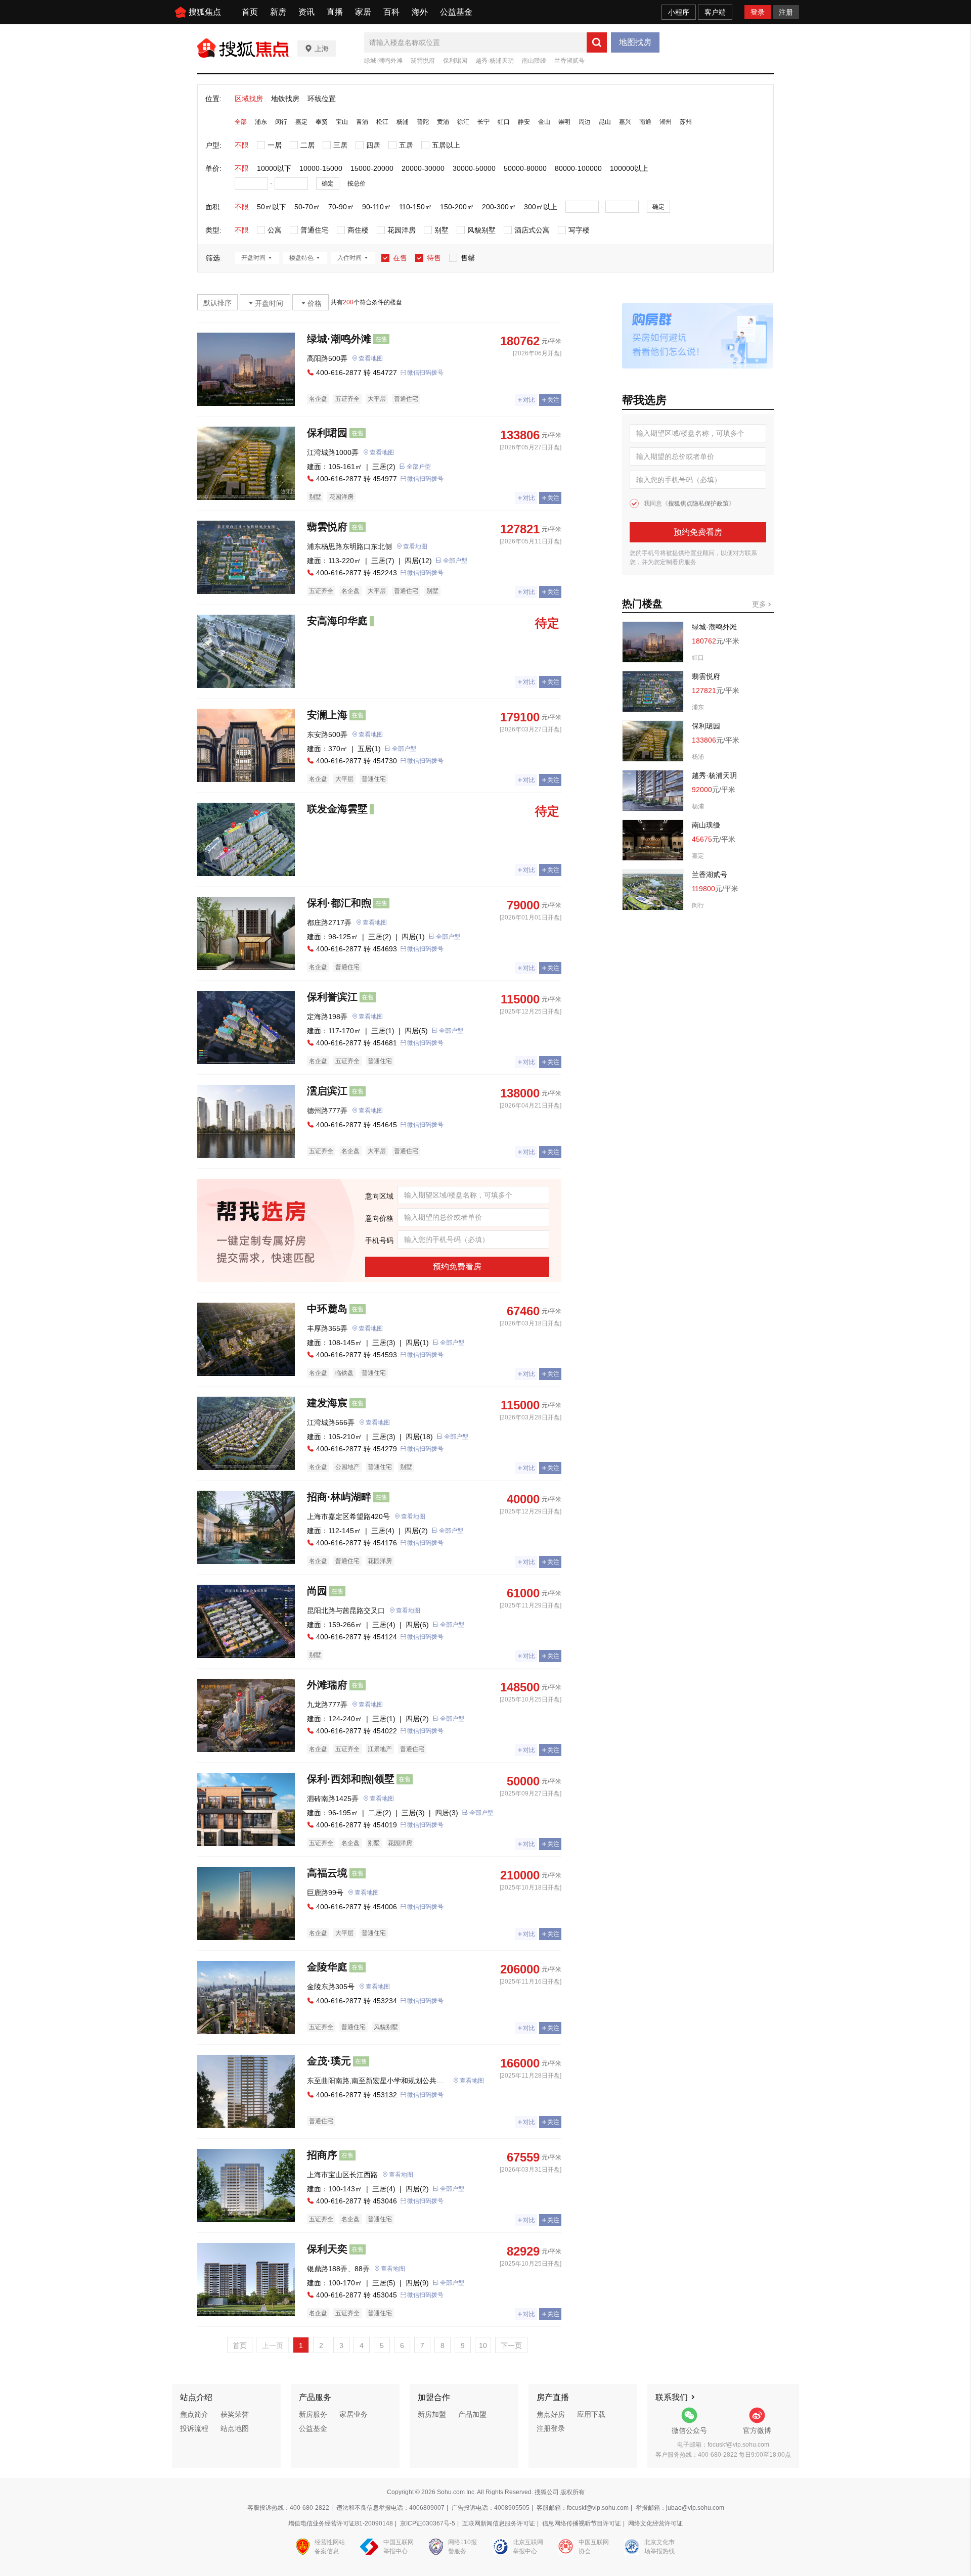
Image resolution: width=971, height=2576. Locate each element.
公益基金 (456, 12)
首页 (250, 12)
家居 (363, 12)
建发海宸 (327, 1403)
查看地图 (371, 358)
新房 (278, 12)
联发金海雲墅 (337, 809)
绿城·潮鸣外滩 (383, 61)
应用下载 (591, 2414)
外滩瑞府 (327, 1685)
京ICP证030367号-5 (428, 2523)
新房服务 (313, 2414)
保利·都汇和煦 (339, 903)
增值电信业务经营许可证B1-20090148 (341, 2523)
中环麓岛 (327, 1309)
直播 (335, 12)
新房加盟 (432, 2414)
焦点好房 (551, 2414)
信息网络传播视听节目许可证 (582, 2523)
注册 (786, 12)
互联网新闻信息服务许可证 (499, 2523)
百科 (391, 12)
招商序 (322, 2155)
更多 (760, 604)
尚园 (317, 1591)
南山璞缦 (534, 61)
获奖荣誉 (235, 2414)
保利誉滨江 (332, 997)
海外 (420, 12)
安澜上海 (327, 715)
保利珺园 (455, 61)
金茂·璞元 (329, 2061)
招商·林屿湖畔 (339, 1497)
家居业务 (354, 2414)
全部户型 (419, 467)
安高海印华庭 (337, 621)
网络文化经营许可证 (655, 2523)
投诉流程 (194, 2428)
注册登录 (551, 2428)
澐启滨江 (327, 1091)
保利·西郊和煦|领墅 (351, 1779)
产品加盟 (472, 2414)
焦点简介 (194, 2414)
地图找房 (635, 42)
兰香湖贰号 (569, 61)
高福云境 (327, 1873)
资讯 (306, 12)
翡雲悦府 (423, 61)
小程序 (679, 12)
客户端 (715, 12)
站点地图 (235, 2428)
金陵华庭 (327, 1967)
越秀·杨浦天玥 (495, 61)
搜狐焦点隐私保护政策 (698, 503)
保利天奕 (327, 2249)
